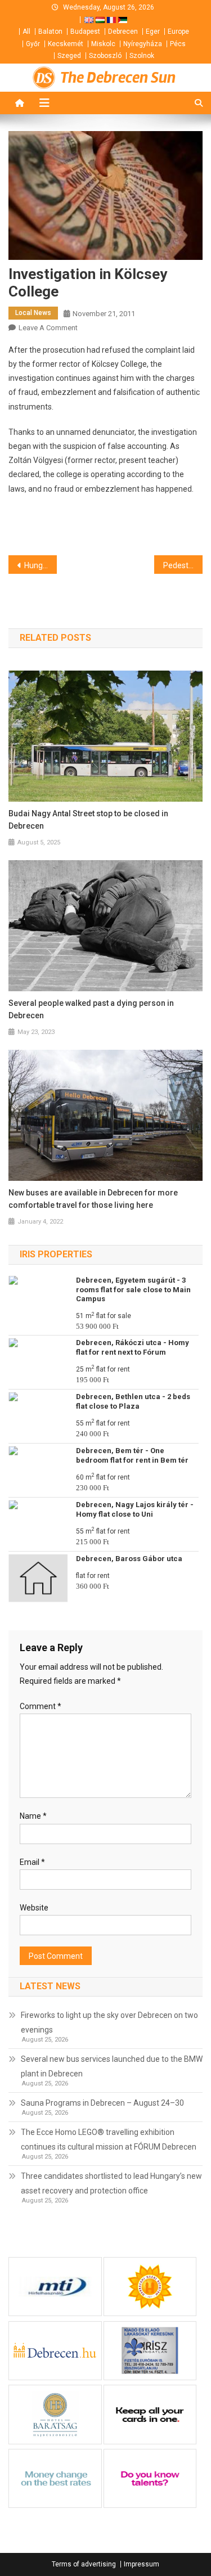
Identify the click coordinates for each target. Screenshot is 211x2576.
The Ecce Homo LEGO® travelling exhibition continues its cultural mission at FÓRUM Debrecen (109, 2139)
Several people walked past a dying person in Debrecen (91, 1009)
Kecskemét (66, 44)
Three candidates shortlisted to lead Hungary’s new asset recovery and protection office (111, 2183)
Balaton (50, 32)
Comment (41, 1706)
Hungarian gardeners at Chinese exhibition (41, 565)
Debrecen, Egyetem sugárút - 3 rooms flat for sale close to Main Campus (133, 1290)
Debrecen (123, 32)
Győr (33, 44)
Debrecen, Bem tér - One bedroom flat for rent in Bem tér (132, 1455)
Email (32, 1862)
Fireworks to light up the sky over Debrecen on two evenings (109, 2022)
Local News (33, 313)
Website (34, 1908)
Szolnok (142, 56)
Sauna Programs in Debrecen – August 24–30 (102, 2103)
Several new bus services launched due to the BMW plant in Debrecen (112, 2066)
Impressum (142, 2564)
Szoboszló (105, 56)
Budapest (85, 32)
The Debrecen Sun (118, 78)
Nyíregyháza (143, 44)
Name (33, 1816)
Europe (178, 32)
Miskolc (103, 44)
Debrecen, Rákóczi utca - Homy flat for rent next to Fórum (133, 1347)
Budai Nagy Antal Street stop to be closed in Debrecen (88, 820)
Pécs (178, 44)
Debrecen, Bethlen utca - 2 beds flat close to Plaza (133, 1401)
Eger (153, 32)
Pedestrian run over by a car (183, 565)
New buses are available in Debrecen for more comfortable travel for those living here (93, 1199)
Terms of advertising (84, 2564)
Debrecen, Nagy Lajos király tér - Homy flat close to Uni (135, 1509)
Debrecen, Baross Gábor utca (129, 1559)
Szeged (69, 56)
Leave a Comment (48, 328)
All (26, 32)
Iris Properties (56, 1254)
